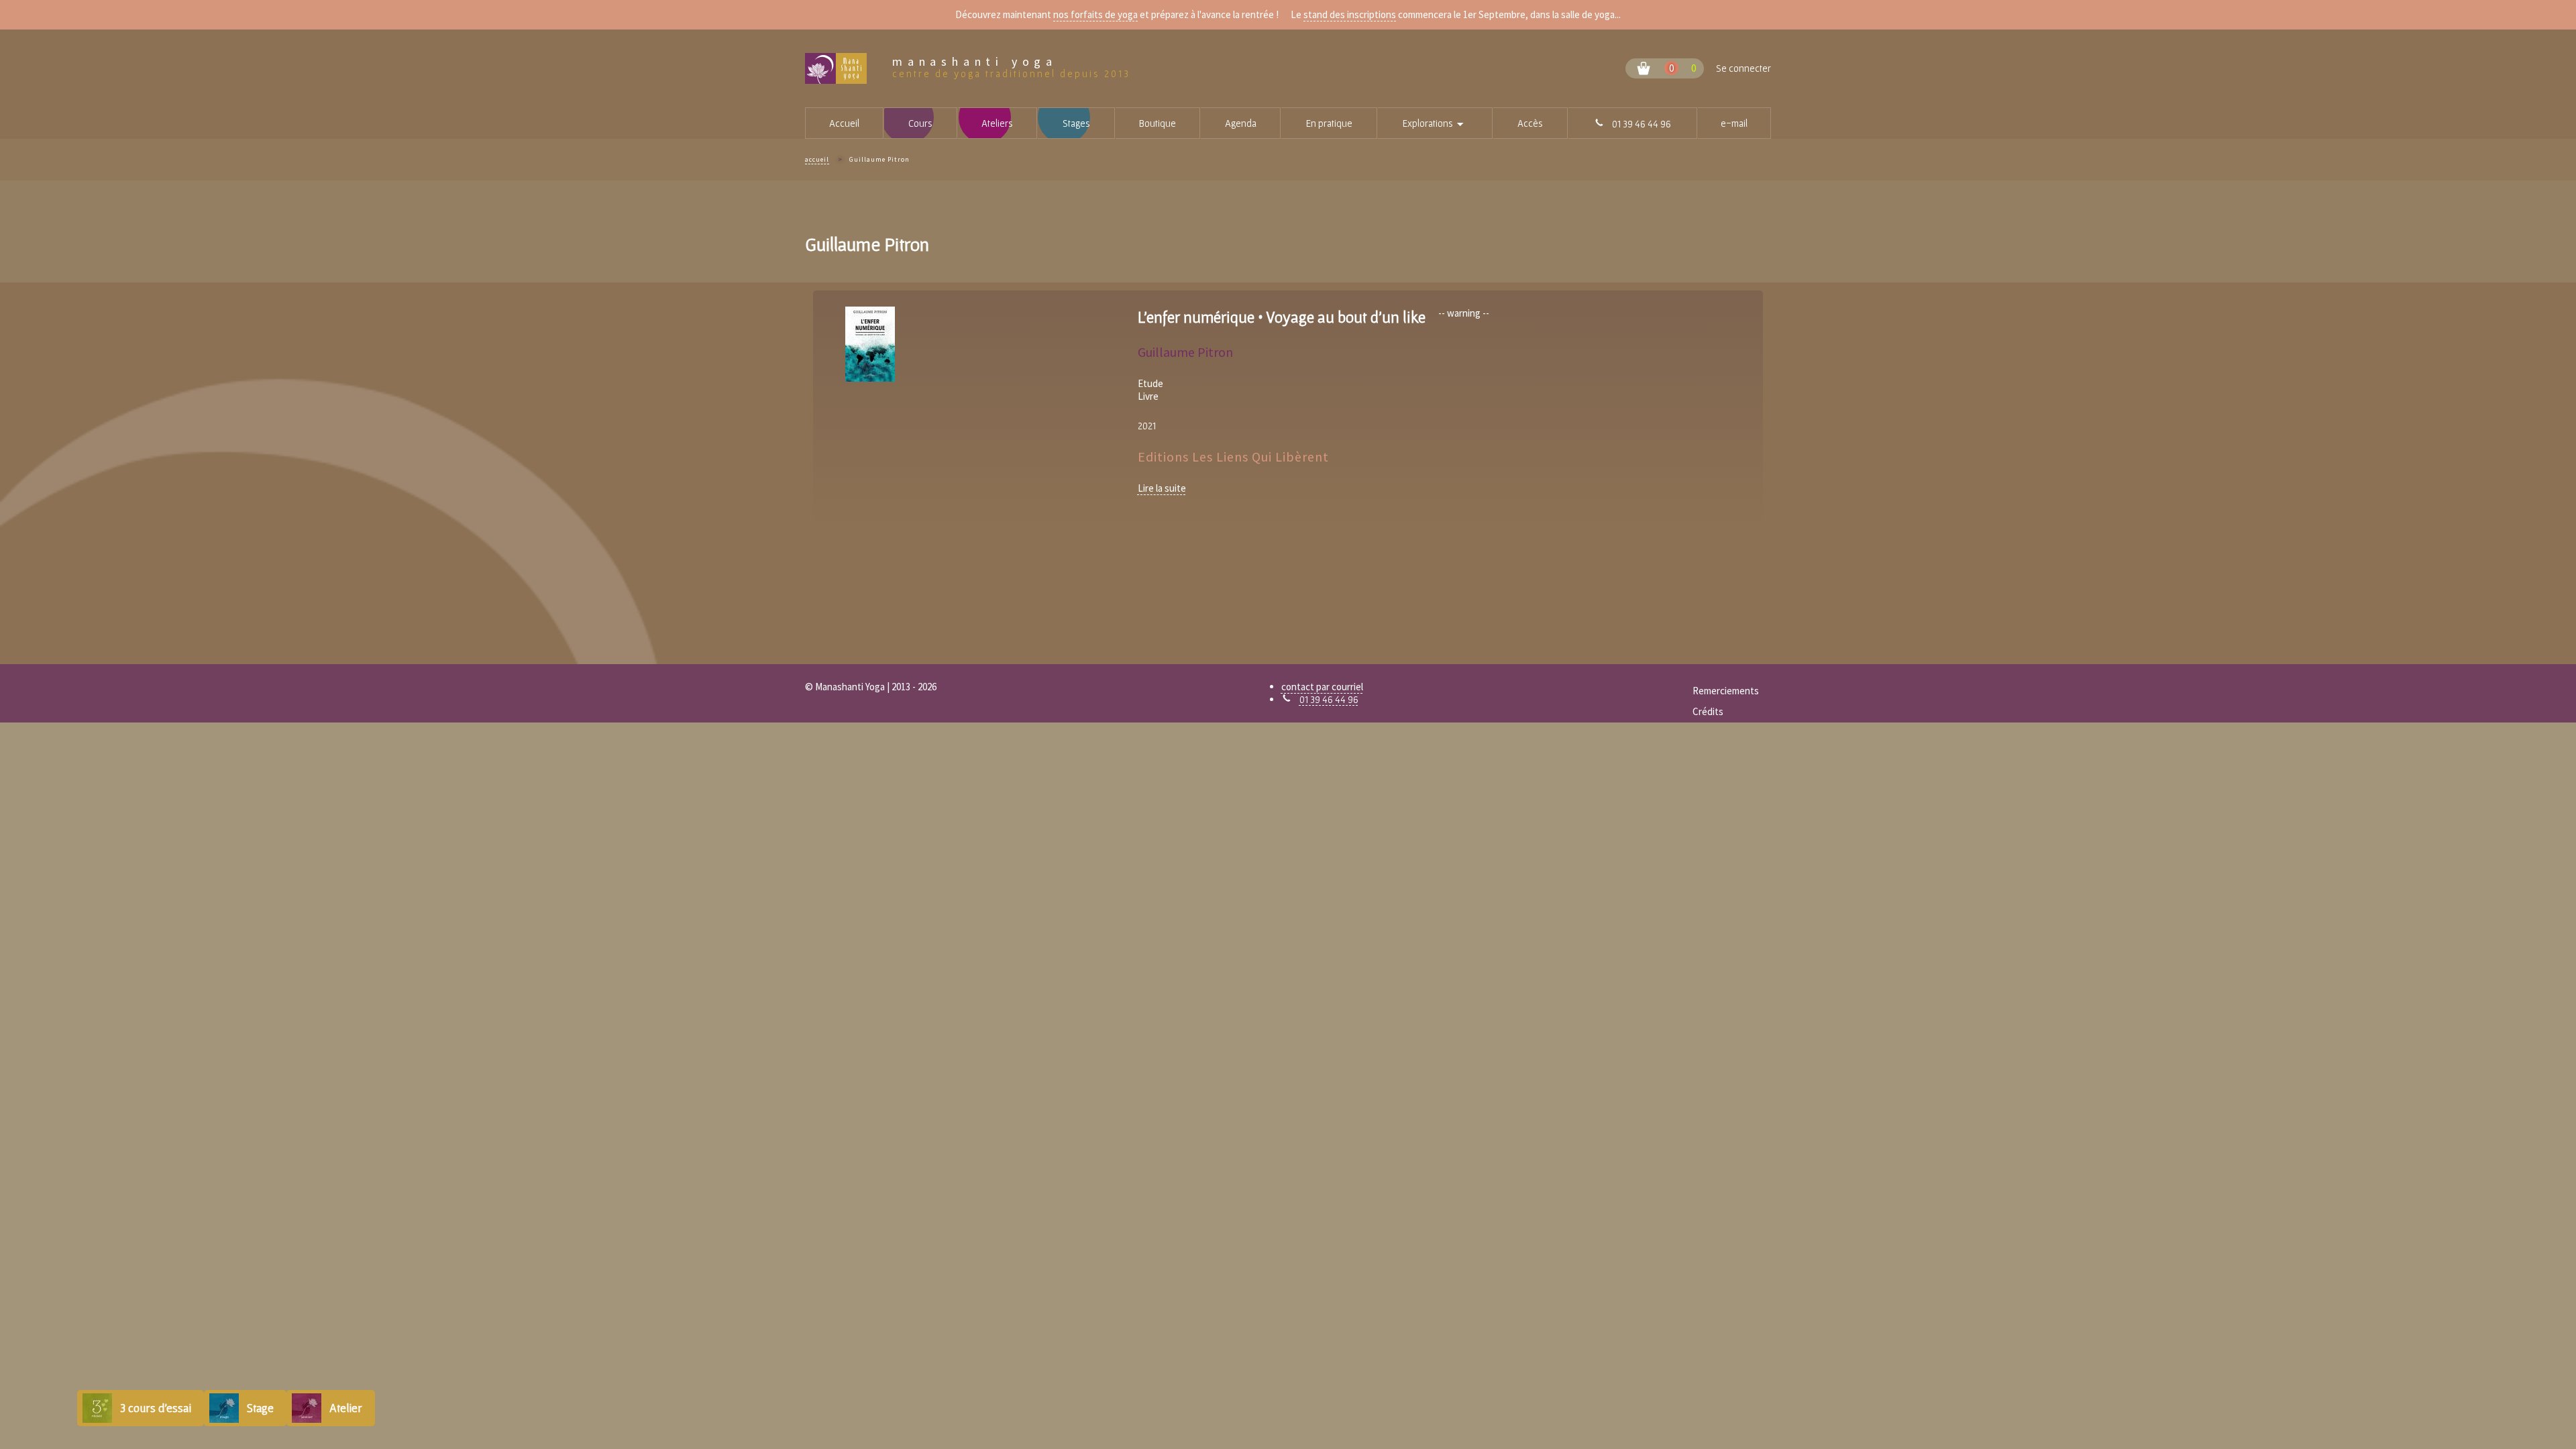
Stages (1076, 123)
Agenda (1241, 123)
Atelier (346, 1408)
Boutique (1158, 123)
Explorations (1447, 124)
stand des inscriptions (1350, 14)
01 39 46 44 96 (1329, 699)
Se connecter (1743, 68)
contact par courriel (1322, 687)
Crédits (1708, 711)
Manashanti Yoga (975, 62)
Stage (260, 1408)
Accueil (844, 123)
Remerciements (1726, 691)
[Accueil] (849, 68)
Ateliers (997, 123)
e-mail (1734, 123)
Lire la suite (1162, 488)
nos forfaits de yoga (1095, 14)
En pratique (1329, 123)
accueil (817, 159)
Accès (1530, 123)
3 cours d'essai (156, 1408)
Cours (920, 123)
